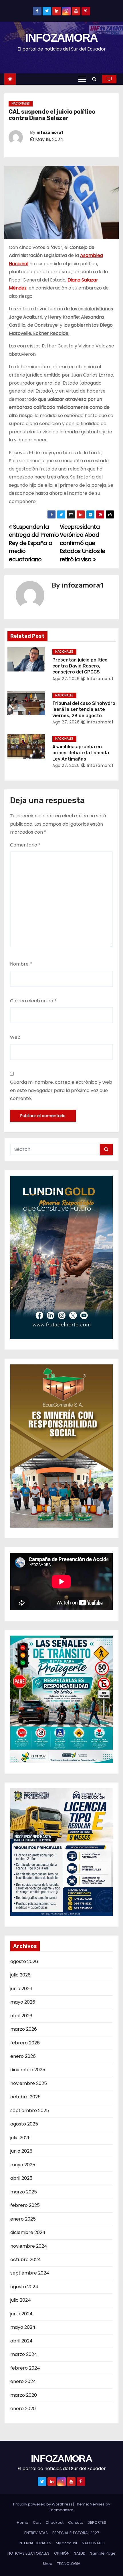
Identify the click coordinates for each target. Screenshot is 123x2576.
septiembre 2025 (30, 2111)
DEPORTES (97, 2522)
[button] (96, 79)
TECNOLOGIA (69, 2564)
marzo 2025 (24, 2192)
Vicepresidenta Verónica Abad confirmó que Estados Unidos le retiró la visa (83, 543)
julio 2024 (21, 2300)
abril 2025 (21, 2178)
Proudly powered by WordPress (43, 2504)
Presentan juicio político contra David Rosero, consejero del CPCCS (80, 666)
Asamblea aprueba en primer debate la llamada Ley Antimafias (81, 753)
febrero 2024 (25, 2368)
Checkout (54, 2522)
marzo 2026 (24, 2029)
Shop (47, 2564)
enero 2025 (23, 2219)
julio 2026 (20, 1975)
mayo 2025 (23, 2165)
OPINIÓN (62, 2553)
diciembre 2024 (28, 2232)
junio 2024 (21, 2314)
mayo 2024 (23, 2327)
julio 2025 (20, 2138)
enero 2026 (23, 2056)
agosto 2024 (24, 2287)
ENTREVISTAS (36, 2533)
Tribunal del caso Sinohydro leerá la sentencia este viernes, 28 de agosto (84, 709)
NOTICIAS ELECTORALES (28, 2553)
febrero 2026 (25, 2043)
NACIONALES (21, 103)
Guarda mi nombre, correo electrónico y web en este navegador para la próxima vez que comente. (61, 1090)
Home (23, 2522)
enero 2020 (23, 2409)
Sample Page (103, 2553)
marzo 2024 (24, 2354)
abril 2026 (21, 2016)
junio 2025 (21, 2151)
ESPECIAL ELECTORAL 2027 (76, 2533)
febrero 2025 (25, 2205)
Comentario (25, 845)
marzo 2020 (24, 2395)
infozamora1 (50, 133)
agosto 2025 (24, 2124)
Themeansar (61, 2510)
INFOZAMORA (61, 38)
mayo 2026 (23, 2002)
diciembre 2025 (28, 2070)
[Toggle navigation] (82, 79)
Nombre (21, 964)
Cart (37, 2522)
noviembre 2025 (29, 2083)
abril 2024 (21, 2341)
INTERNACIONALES (35, 2543)
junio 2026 (21, 1989)
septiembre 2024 (30, 2273)
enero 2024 (23, 2381)
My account (67, 2543)
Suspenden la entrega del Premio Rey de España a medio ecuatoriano (34, 543)
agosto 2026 (24, 1961)
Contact (76, 2522)
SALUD (80, 2553)
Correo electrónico (33, 1001)
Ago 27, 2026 (66, 679)
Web (15, 1037)
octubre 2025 (25, 2097)
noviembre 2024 (29, 2246)
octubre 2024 (26, 2260)
